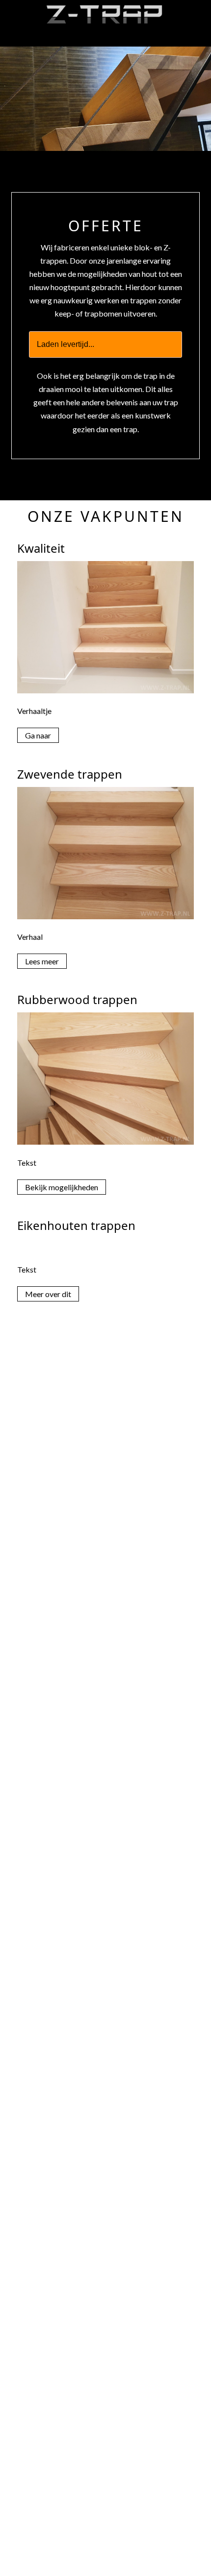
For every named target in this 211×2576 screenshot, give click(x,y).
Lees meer (42, 961)
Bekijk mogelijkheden (62, 1187)
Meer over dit (48, 1294)
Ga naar (38, 735)
